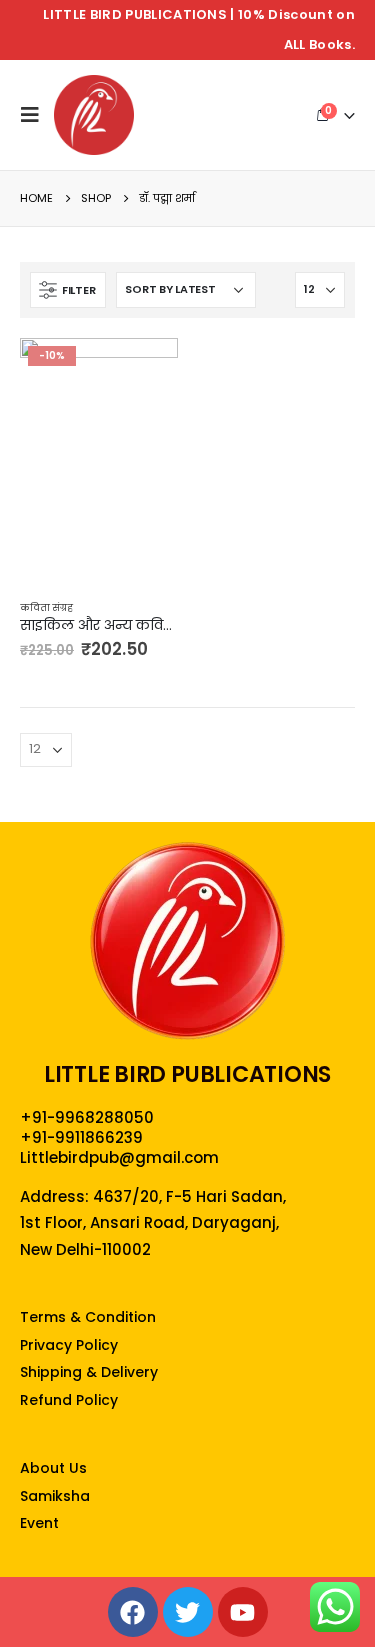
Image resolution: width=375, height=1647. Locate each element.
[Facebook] (133, 1612)
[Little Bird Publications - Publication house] (94, 115)
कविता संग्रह (46, 607)
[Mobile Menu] (35, 115)
